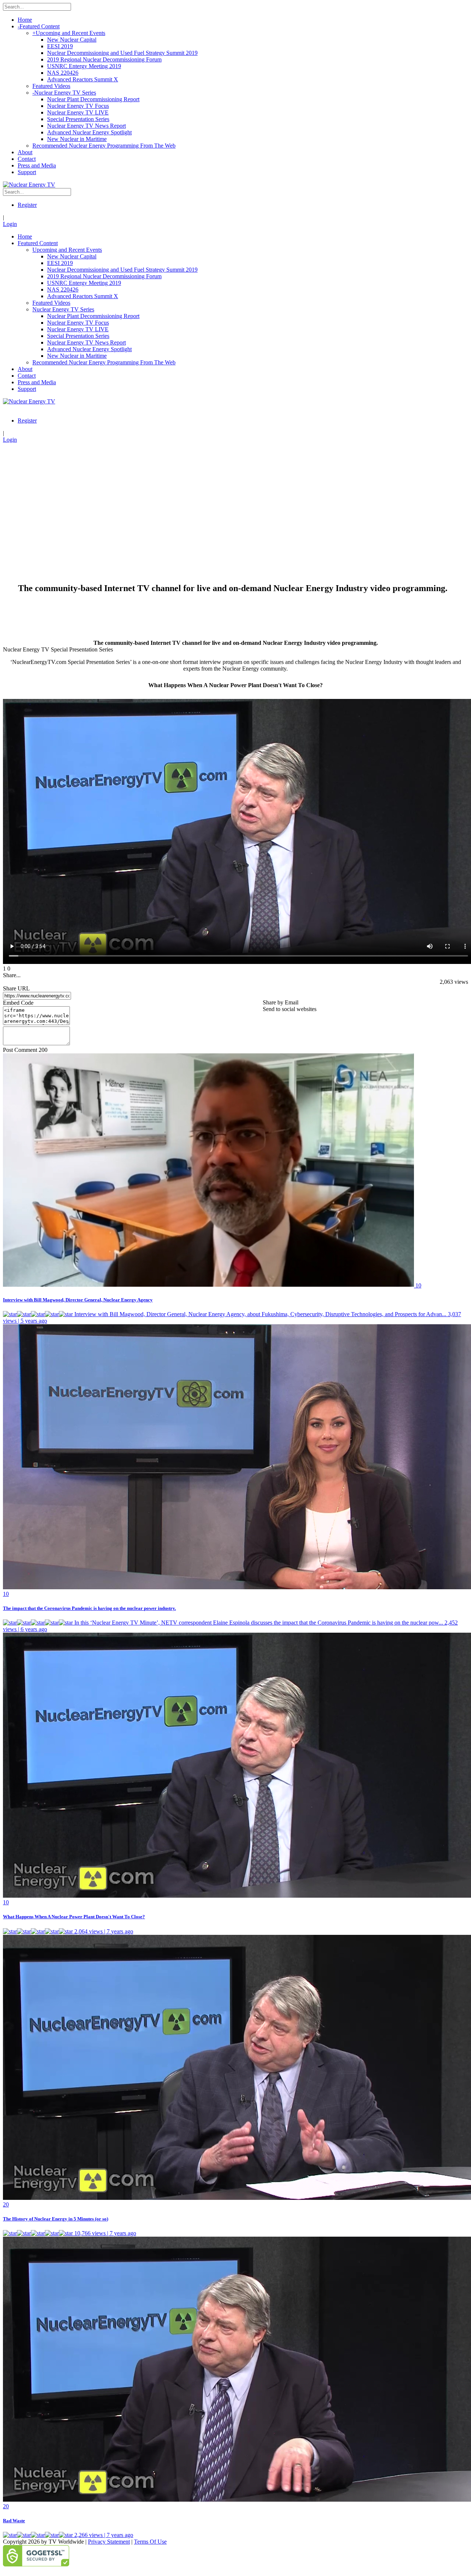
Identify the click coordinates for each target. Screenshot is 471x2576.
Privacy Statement (109, 2542)
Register (27, 205)
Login (10, 224)
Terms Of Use (150, 2542)
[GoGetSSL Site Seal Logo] (235, 2556)
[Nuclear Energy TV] (29, 185)
